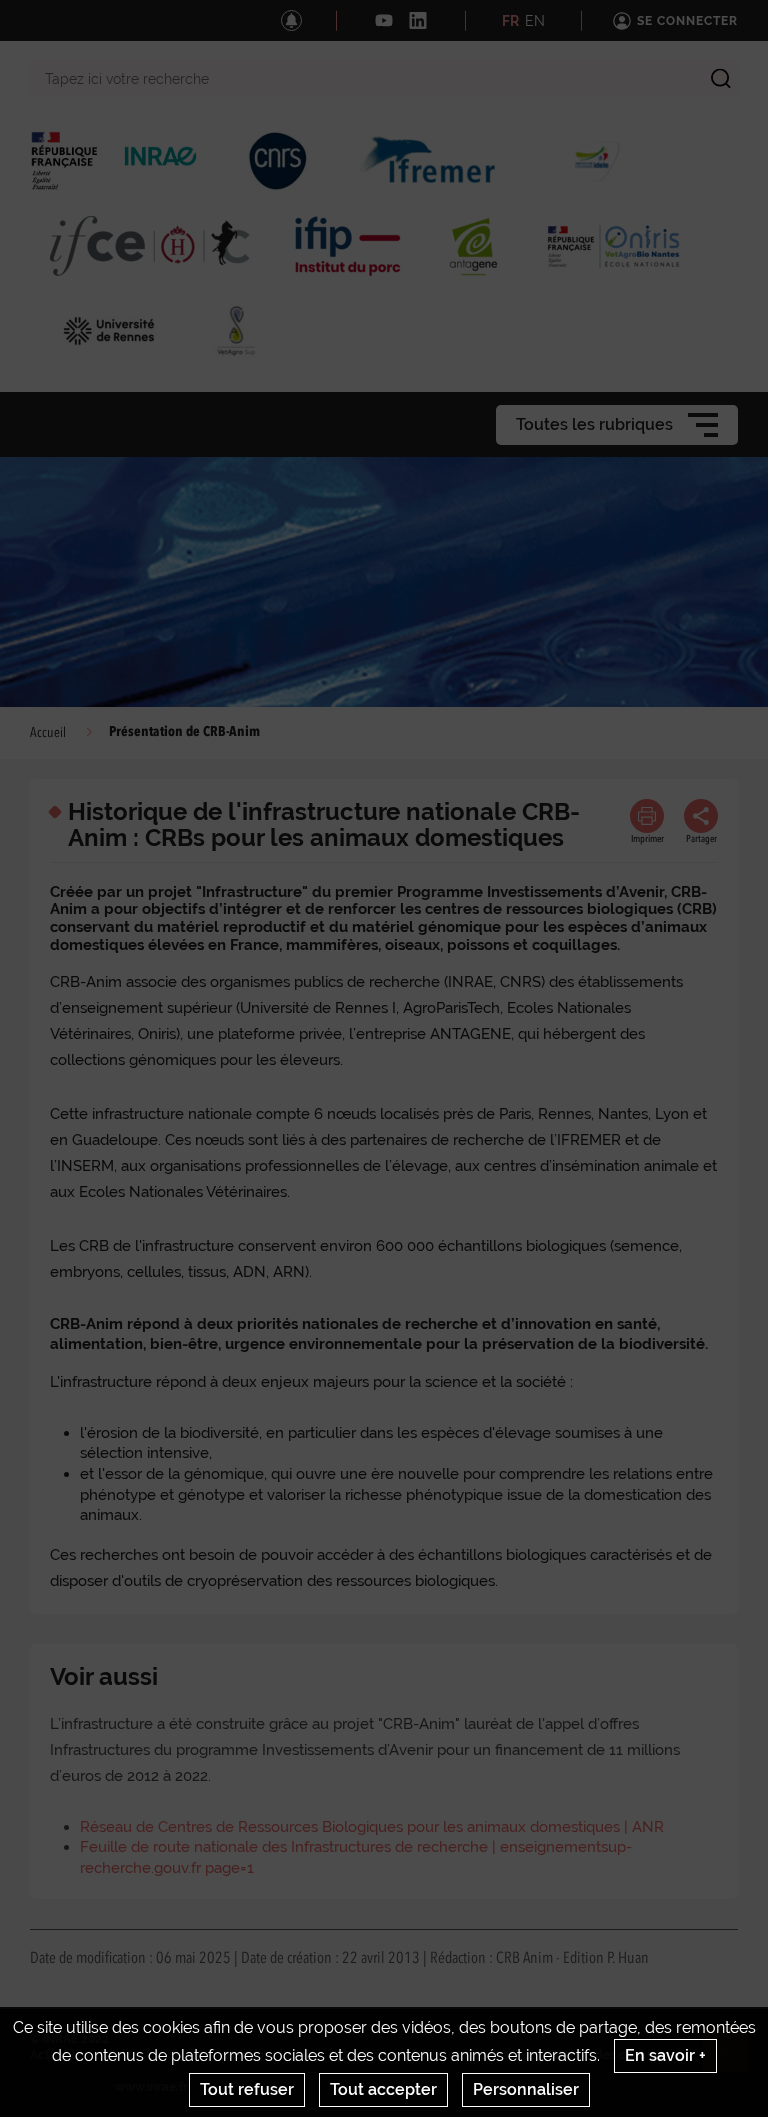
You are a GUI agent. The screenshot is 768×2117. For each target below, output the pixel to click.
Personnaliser (526, 2089)
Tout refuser (247, 2089)
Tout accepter (383, 2089)
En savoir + (665, 2055)
